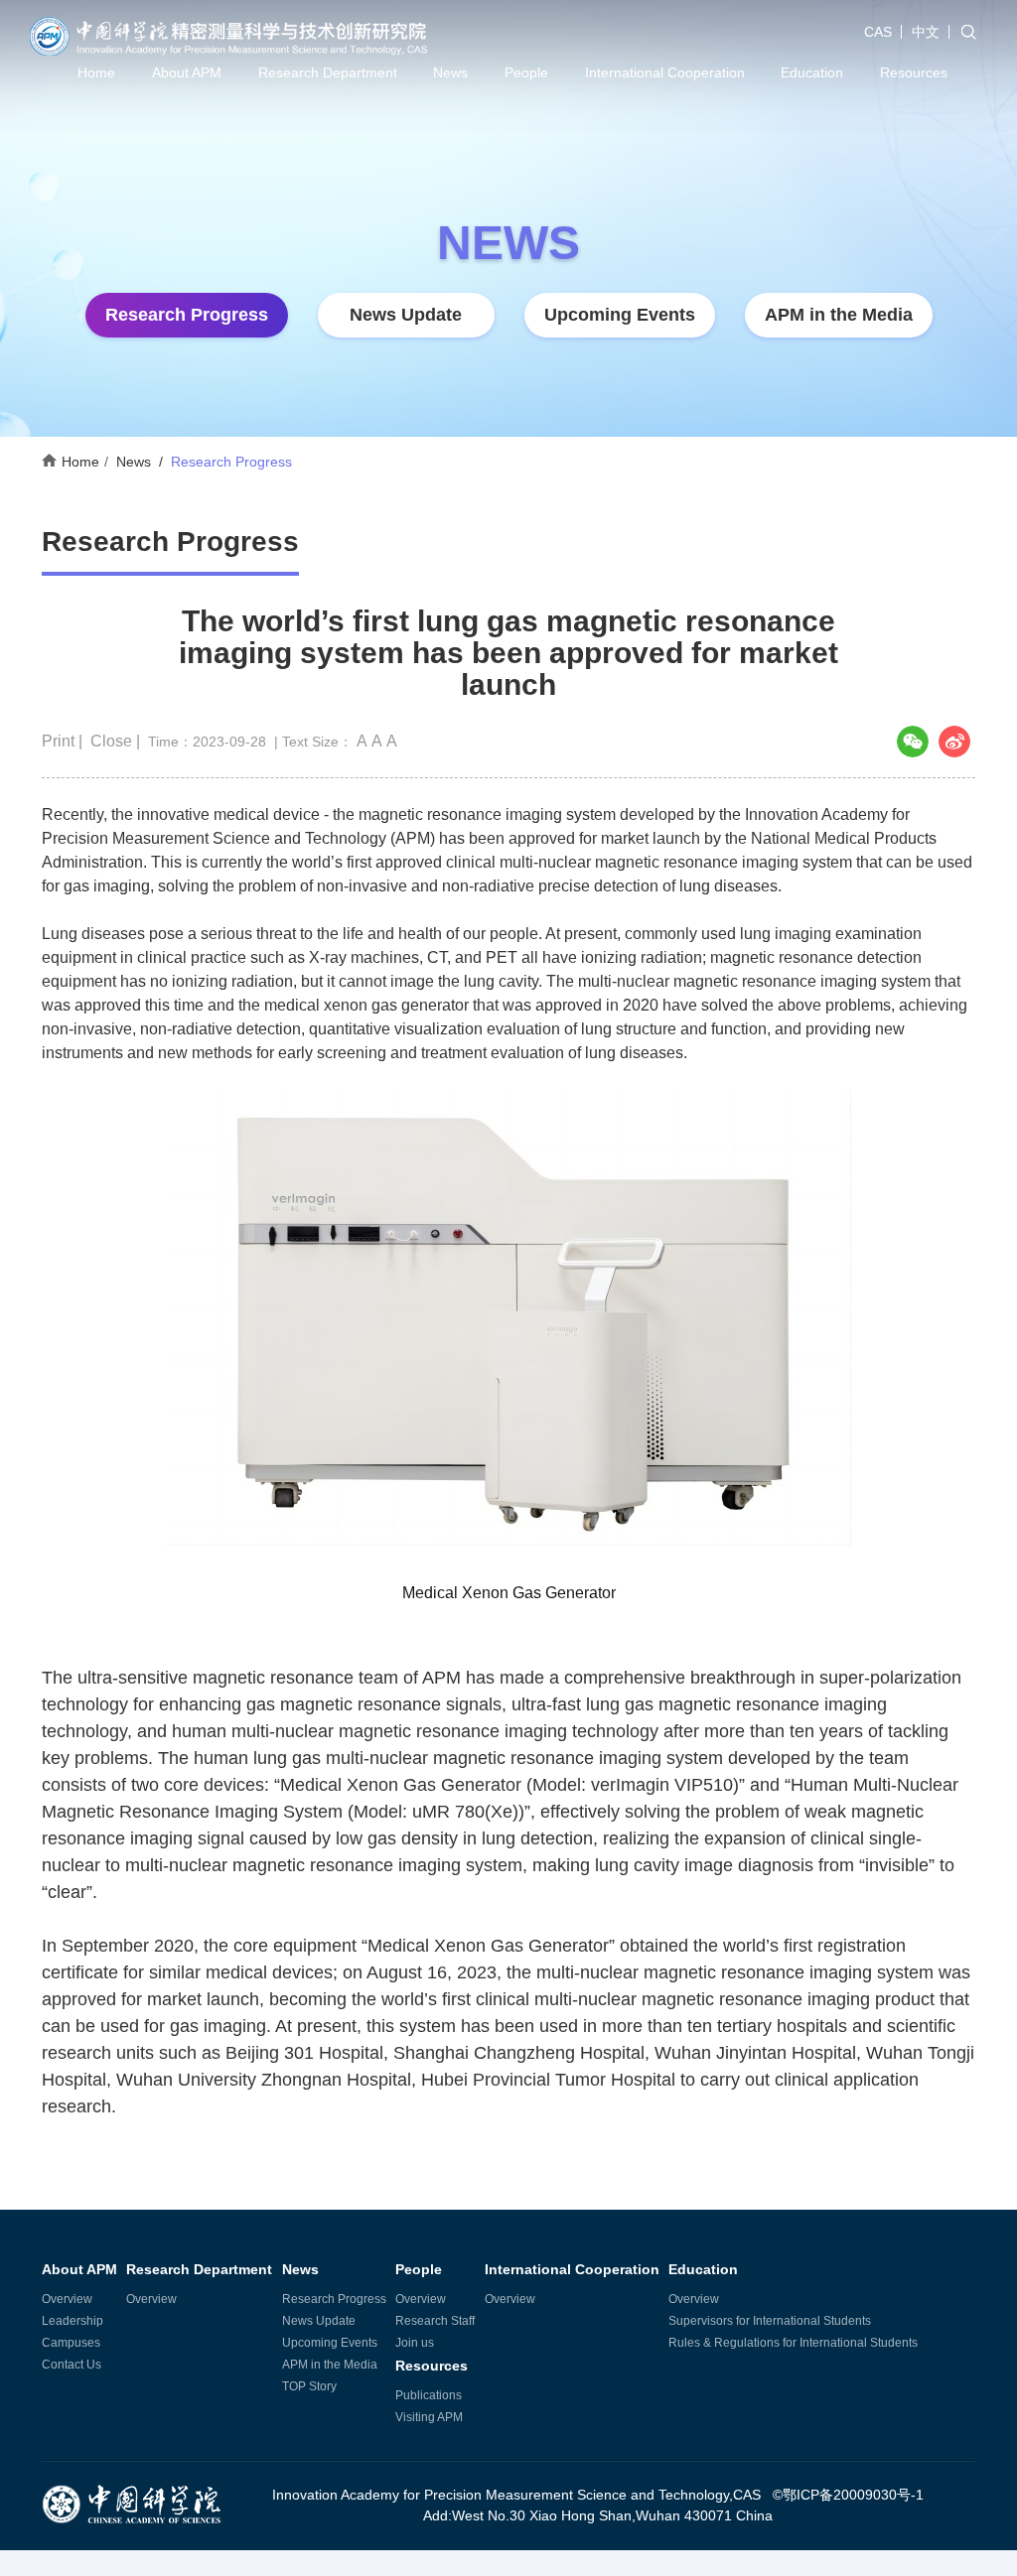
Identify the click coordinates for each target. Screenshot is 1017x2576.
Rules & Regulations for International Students (793, 2343)
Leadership (73, 2321)
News (450, 72)
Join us (415, 2343)
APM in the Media (839, 315)
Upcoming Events (620, 315)
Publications (429, 2395)
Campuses (71, 2343)
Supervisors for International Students (770, 2321)
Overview (67, 2299)
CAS (878, 32)
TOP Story (309, 2386)
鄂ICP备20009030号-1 (853, 2495)
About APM (187, 72)
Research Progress (187, 315)
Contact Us (72, 2365)
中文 (926, 32)
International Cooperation (665, 72)
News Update (406, 315)
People (526, 72)
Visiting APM (429, 2417)
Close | (117, 741)
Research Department (328, 72)
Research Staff (435, 2321)
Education (812, 72)
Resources (914, 72)
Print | (64, 741)
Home (96, 72)
